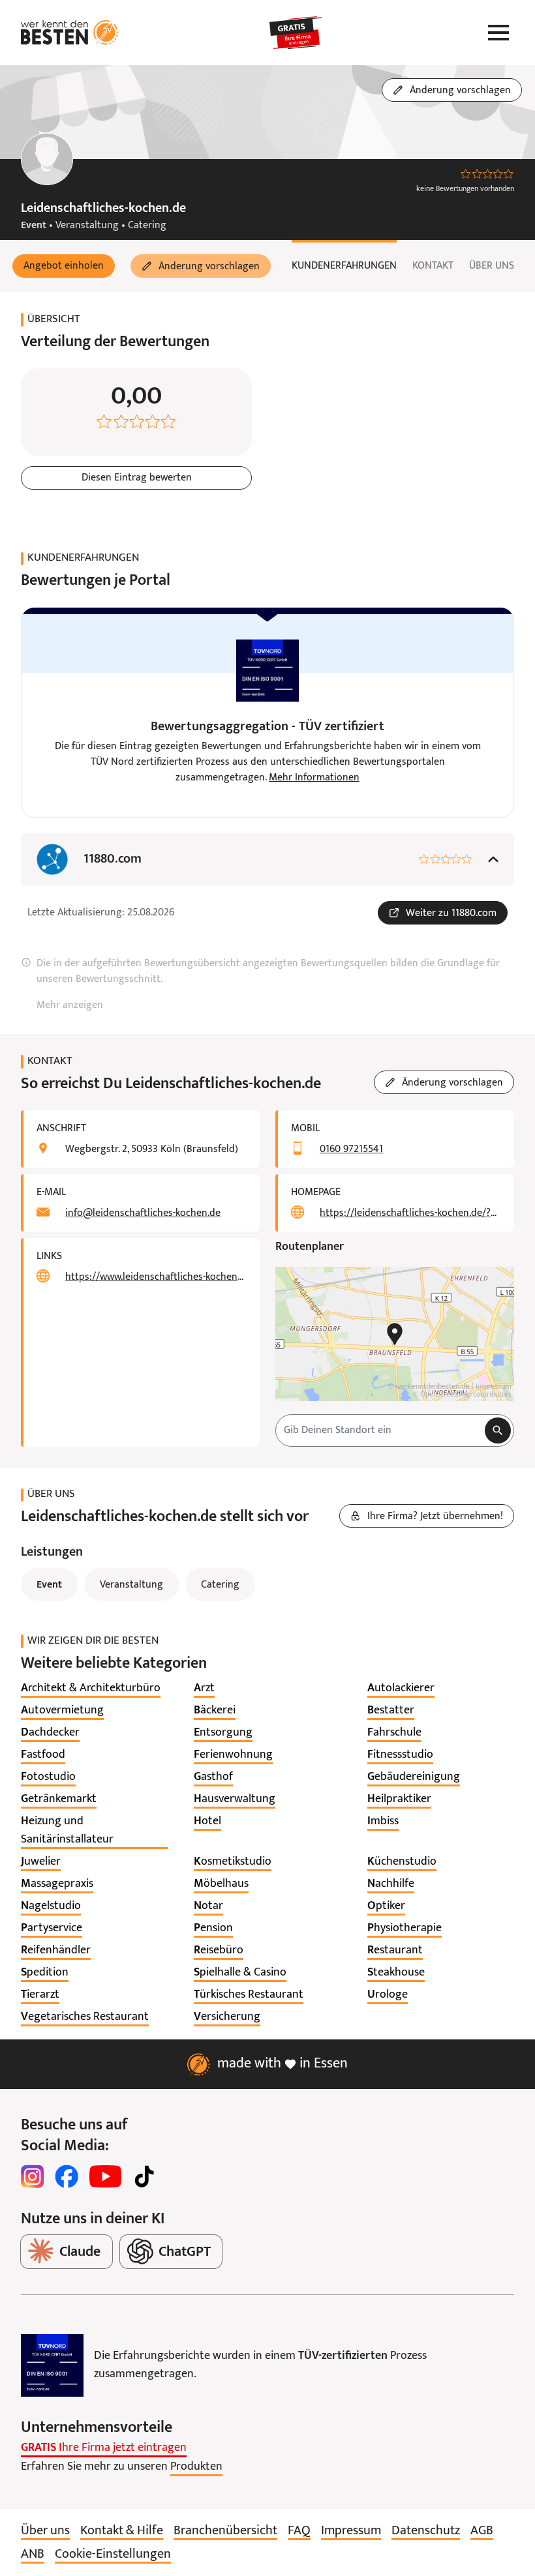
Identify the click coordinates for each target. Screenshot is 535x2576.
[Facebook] (67, 2176)
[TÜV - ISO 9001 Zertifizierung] (52, 2365)
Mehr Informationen (314, 778)
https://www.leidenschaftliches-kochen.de (155, 1277)
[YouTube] (105, 2176)
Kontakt (433, 266)
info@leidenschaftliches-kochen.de (143, 1213)
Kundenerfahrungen (344, 266)
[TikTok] (144, 2176)
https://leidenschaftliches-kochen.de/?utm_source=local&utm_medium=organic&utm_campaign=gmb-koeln (409, 1213)
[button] (64, 266)
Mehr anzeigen (70, 1005)
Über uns (492, 266)
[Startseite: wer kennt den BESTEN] (70, 33)
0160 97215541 (351, 1149)
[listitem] (91, 1689)
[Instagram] (33, 2176)
